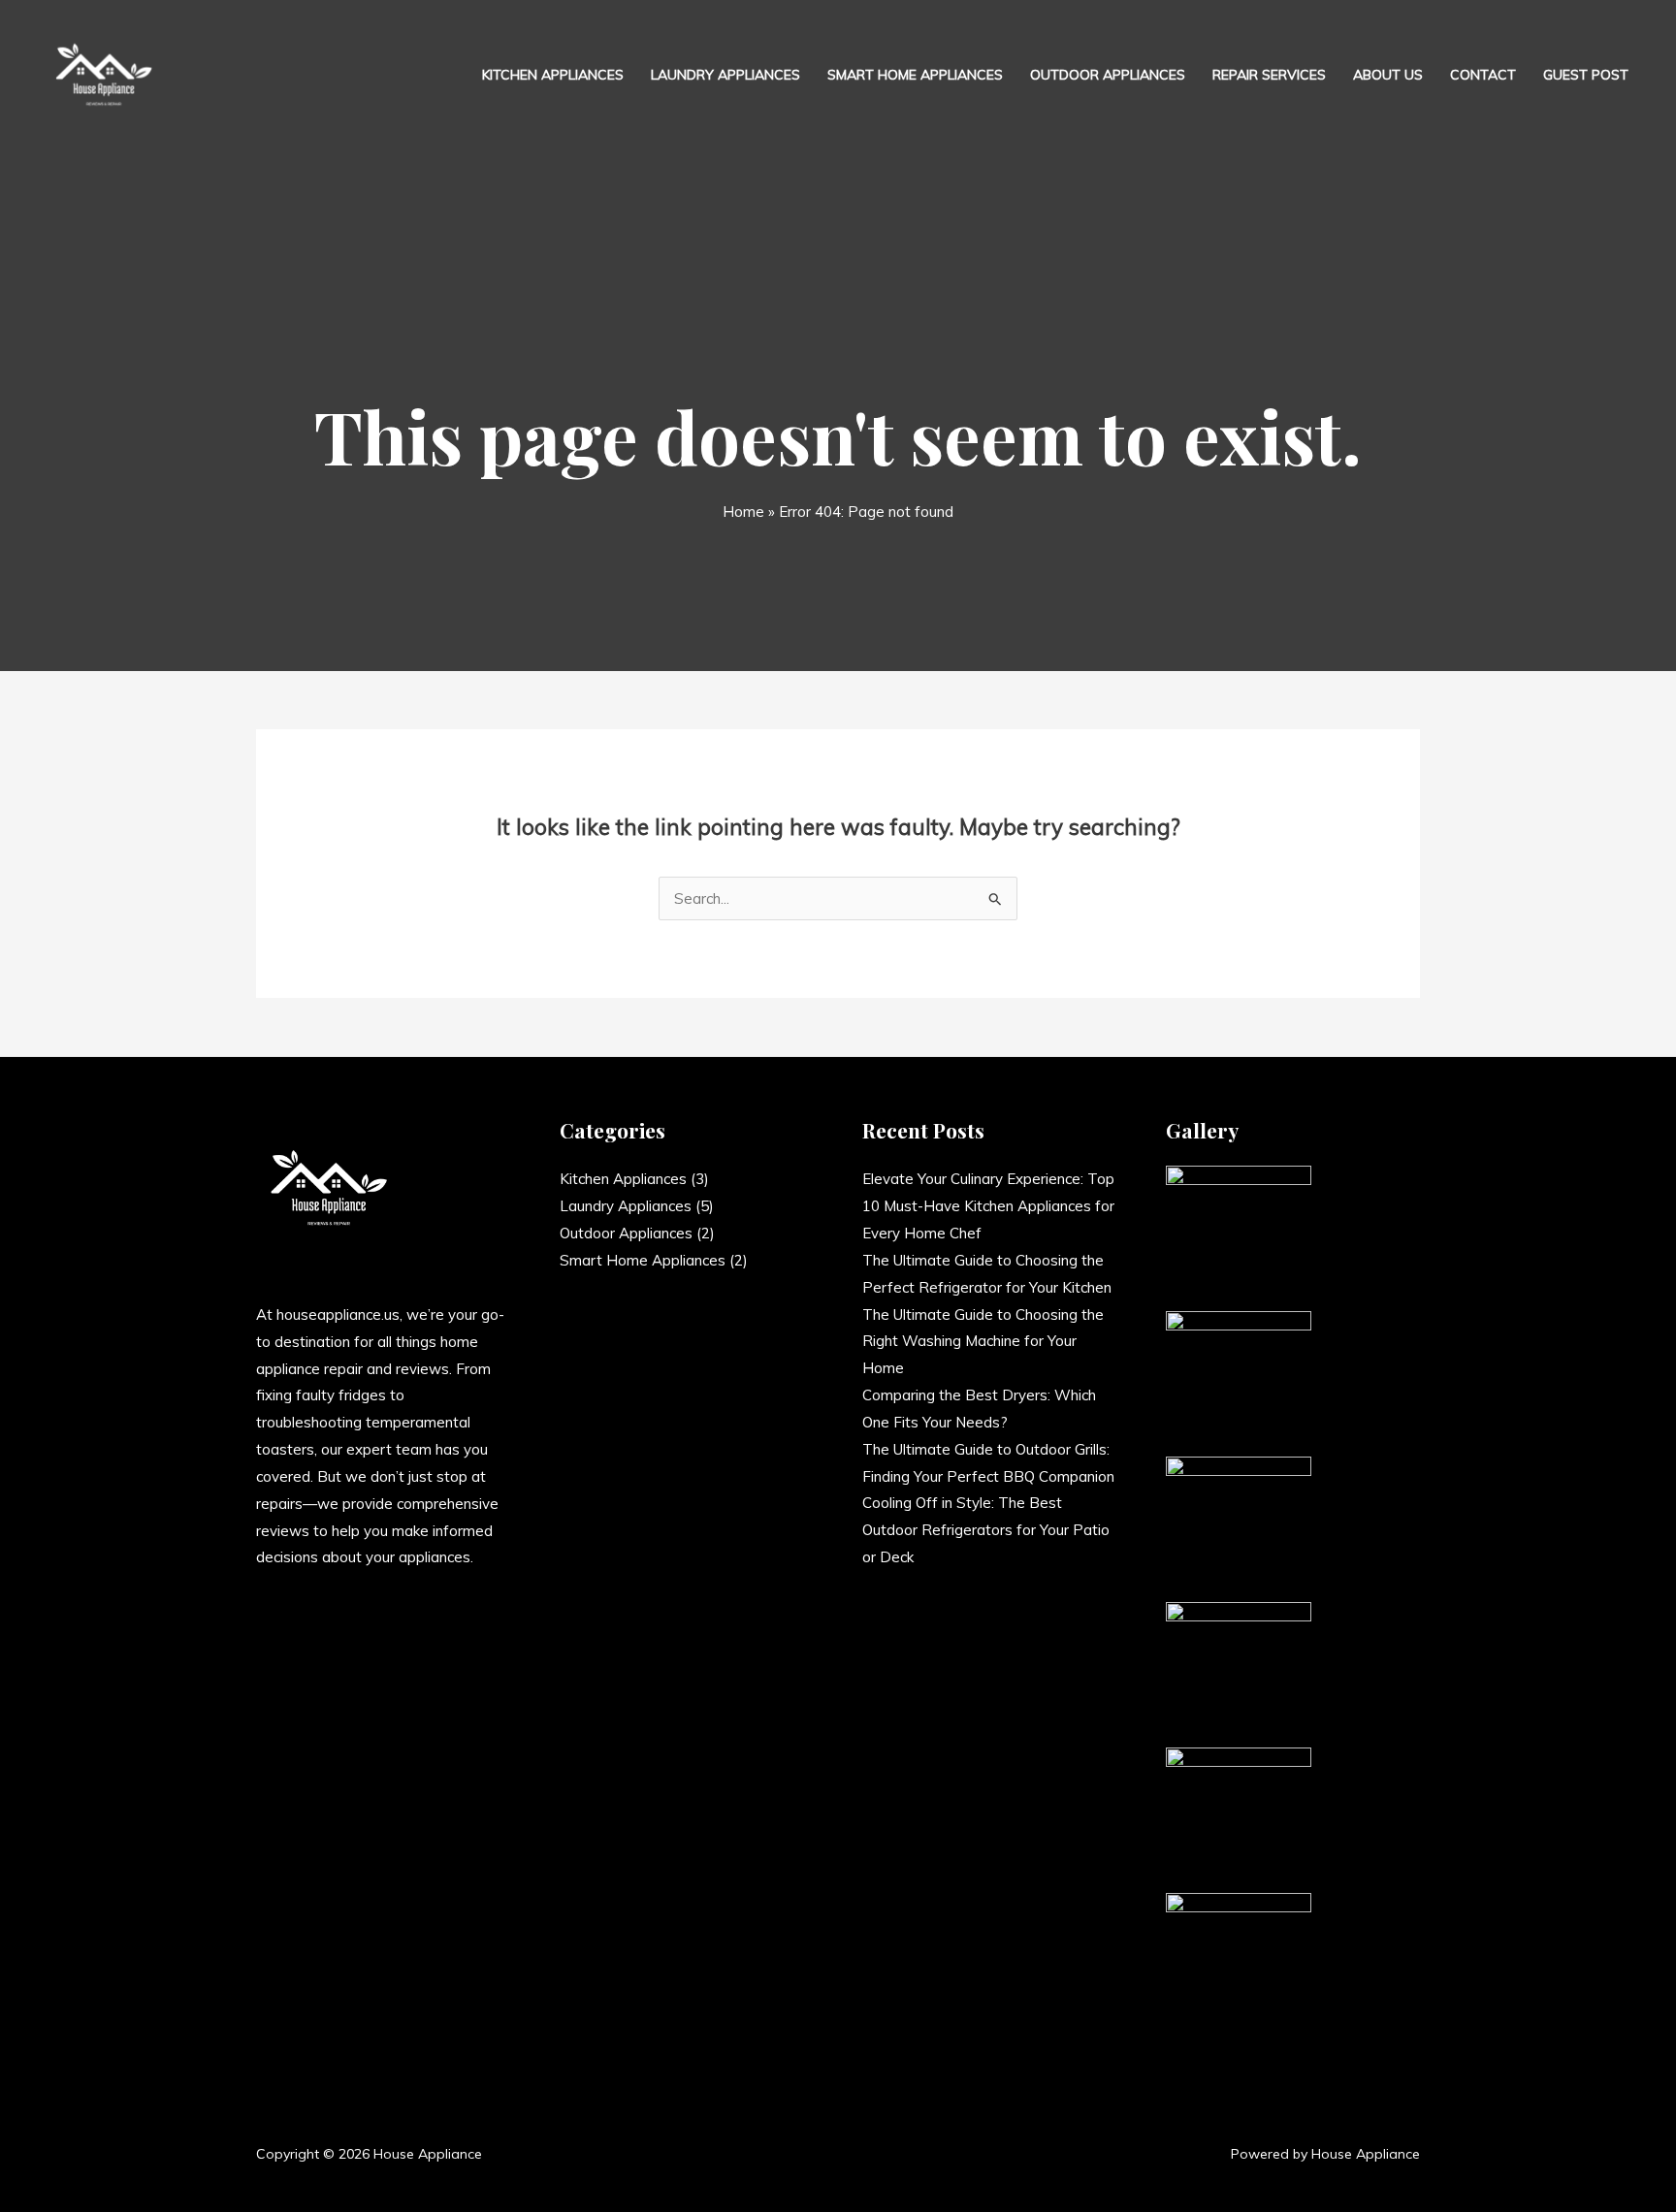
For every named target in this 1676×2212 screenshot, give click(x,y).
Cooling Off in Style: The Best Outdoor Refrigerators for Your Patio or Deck (986, 1530)
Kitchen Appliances (553, 75)
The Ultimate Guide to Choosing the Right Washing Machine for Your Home (983, 1342)
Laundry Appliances (725, 75)
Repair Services (1269, 75)
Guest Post (1586, 75)
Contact (1483, 75)
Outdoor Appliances (1108, 75)
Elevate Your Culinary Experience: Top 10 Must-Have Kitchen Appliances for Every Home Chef (988, 1206)
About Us (1388, 75)
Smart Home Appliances (915, 75)
